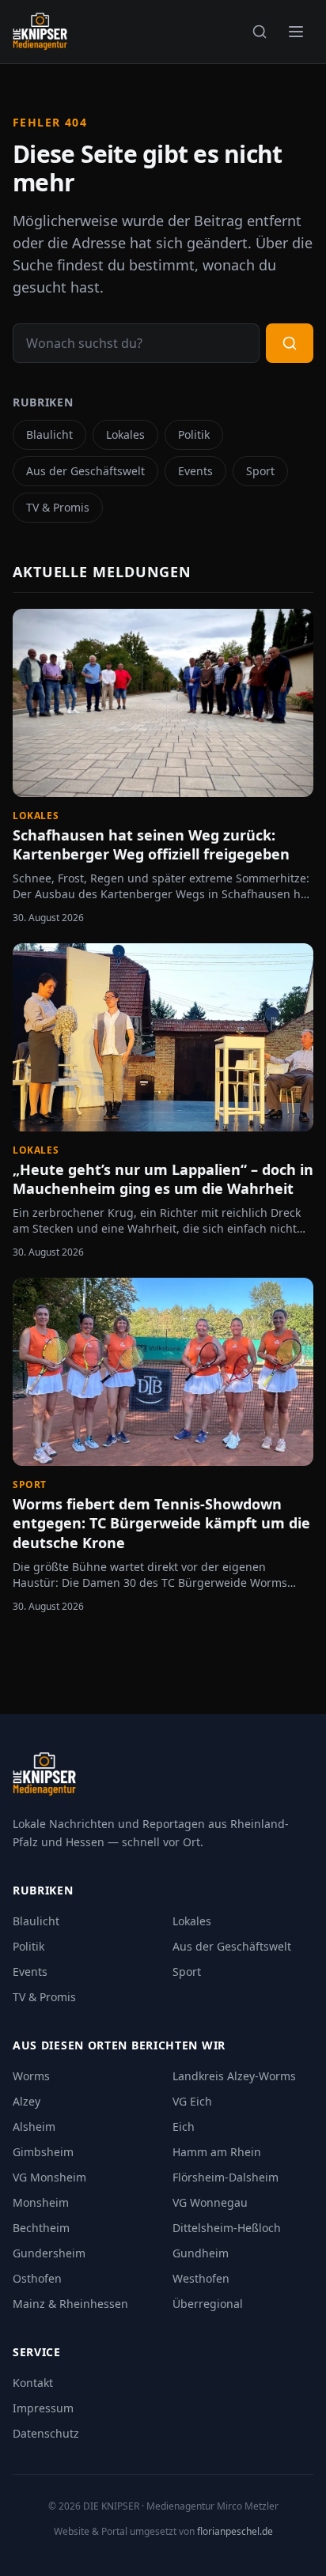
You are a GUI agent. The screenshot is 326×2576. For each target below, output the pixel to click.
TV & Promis (58, 507)
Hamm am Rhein (217, 2152)
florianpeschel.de (235, 2531)
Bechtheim (41, 2228)
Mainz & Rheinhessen (70, 2304)
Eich (184, 2127)
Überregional (208, 2304)
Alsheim (34, 2127)
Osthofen (37, 2278)
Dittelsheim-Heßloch (227, 2228)
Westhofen (201, 2278)
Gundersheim (49, 2253)
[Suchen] (260, 32)
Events (195, 471)
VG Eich (192, 2101)
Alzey (27, 2101)
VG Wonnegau (210, 2202)
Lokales (125, 434)
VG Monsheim (49, 2177)
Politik (194, 434)
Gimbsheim (43, 2152)
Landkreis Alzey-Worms (234, 2076)
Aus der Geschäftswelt (85, 471)
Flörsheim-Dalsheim (226, 2177)
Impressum (43, 2408)
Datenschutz (46, 2433)
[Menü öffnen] (296, 32)
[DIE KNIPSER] (40, 32)
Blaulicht (49, 434)
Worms (31, 2076)
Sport (260, 471)
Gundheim (201, 2253)
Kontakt (33, 2383)
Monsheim (41, 2202)
